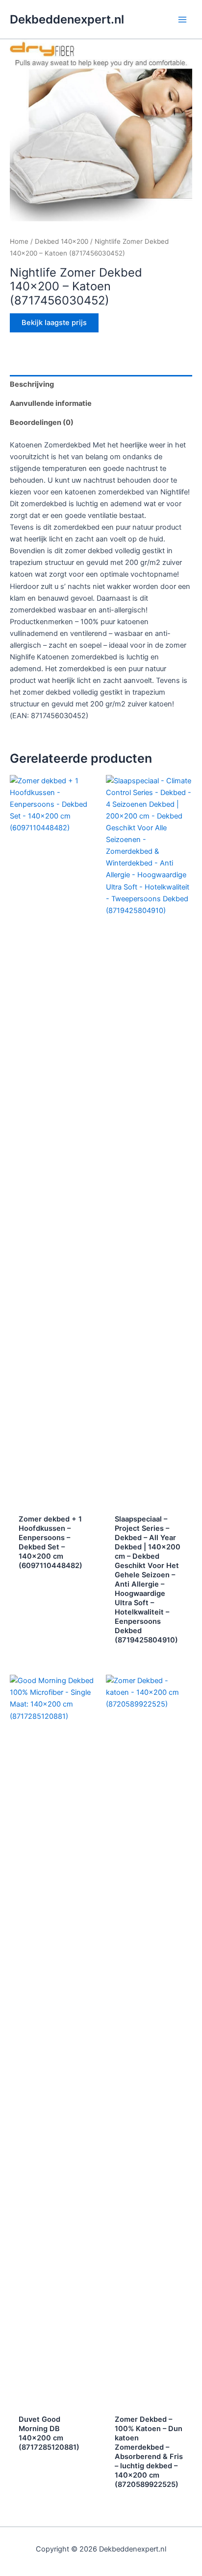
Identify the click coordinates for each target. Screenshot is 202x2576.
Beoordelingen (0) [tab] (42, 422)
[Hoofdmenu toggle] (182, 19)
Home (19, 241)
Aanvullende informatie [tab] (51, 403)
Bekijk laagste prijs (54, 323)
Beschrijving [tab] (32, 384)
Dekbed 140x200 (62, 241)
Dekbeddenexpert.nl (67, 19)
